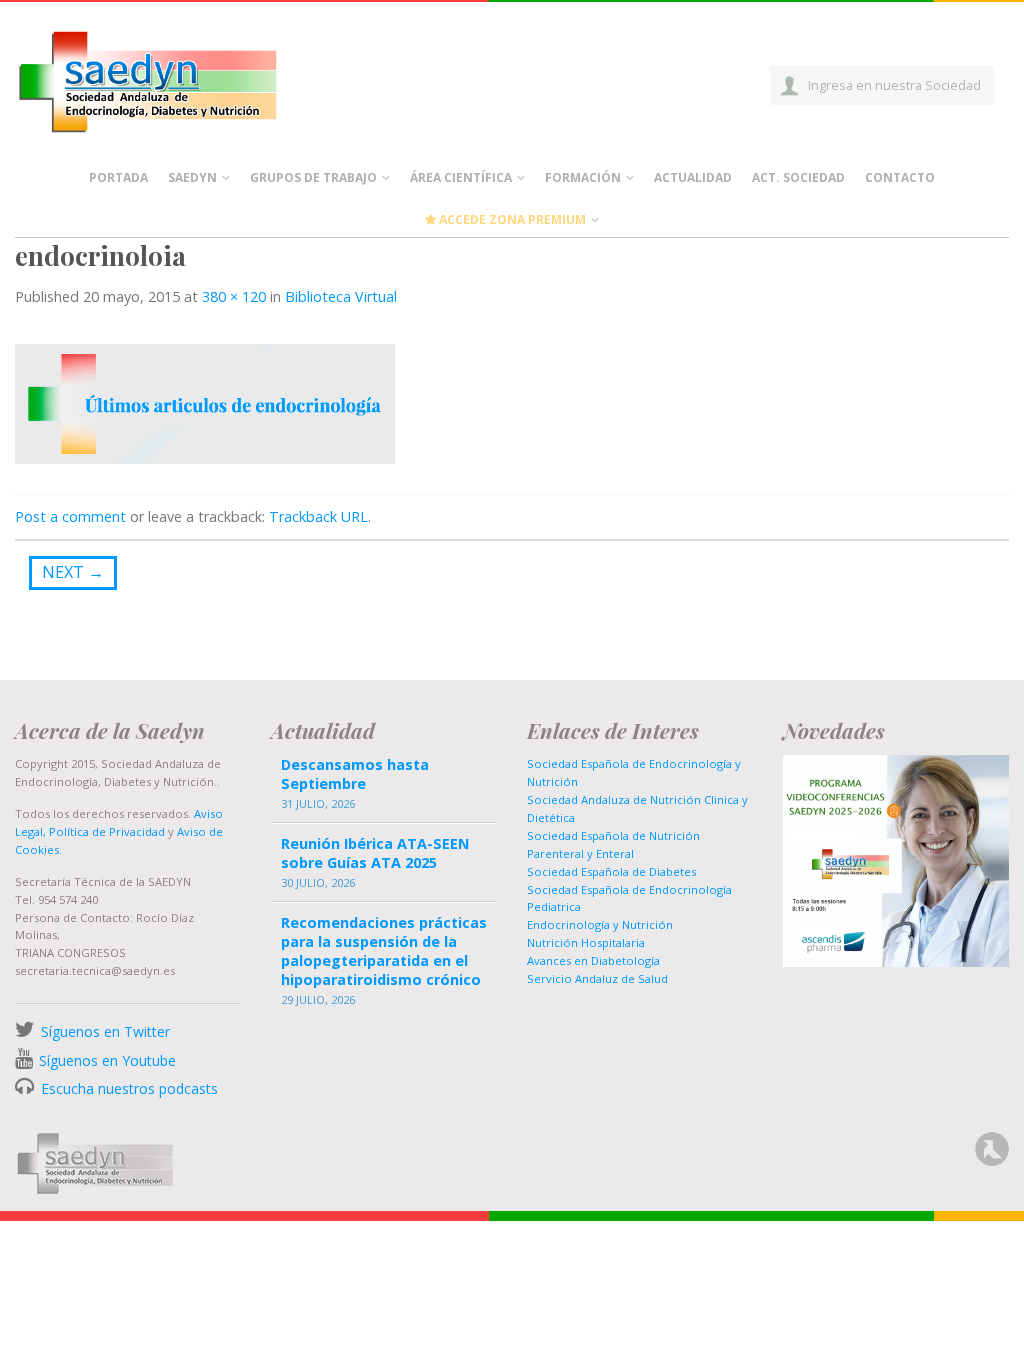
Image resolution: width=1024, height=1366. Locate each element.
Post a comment (70, 516)
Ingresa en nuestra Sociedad (894, 85)
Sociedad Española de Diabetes (611, 871)
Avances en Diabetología (593, 960)
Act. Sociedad (798, 177)
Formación (583, 177)
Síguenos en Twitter (105, 1031)
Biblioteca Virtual (341, 296)
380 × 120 (234, 296)
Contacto (900, 177)
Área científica (461, 177)
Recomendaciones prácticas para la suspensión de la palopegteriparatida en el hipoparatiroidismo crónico (384, 951)
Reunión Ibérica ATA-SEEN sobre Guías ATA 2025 (375, 853)
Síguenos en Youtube (107, 1060)
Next (73, 572)
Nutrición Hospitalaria (586, 942)
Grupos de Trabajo (313, 177)
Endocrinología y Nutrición (600, 924)
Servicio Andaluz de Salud (597, 978)
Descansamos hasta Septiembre (355, 774)
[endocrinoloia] (205, 402)
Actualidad (693, 177)
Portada (118, 177)
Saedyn (192, 177)
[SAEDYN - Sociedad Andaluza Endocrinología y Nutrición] (171, 78)
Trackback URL (318, 516)
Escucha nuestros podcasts (127, 1088)
